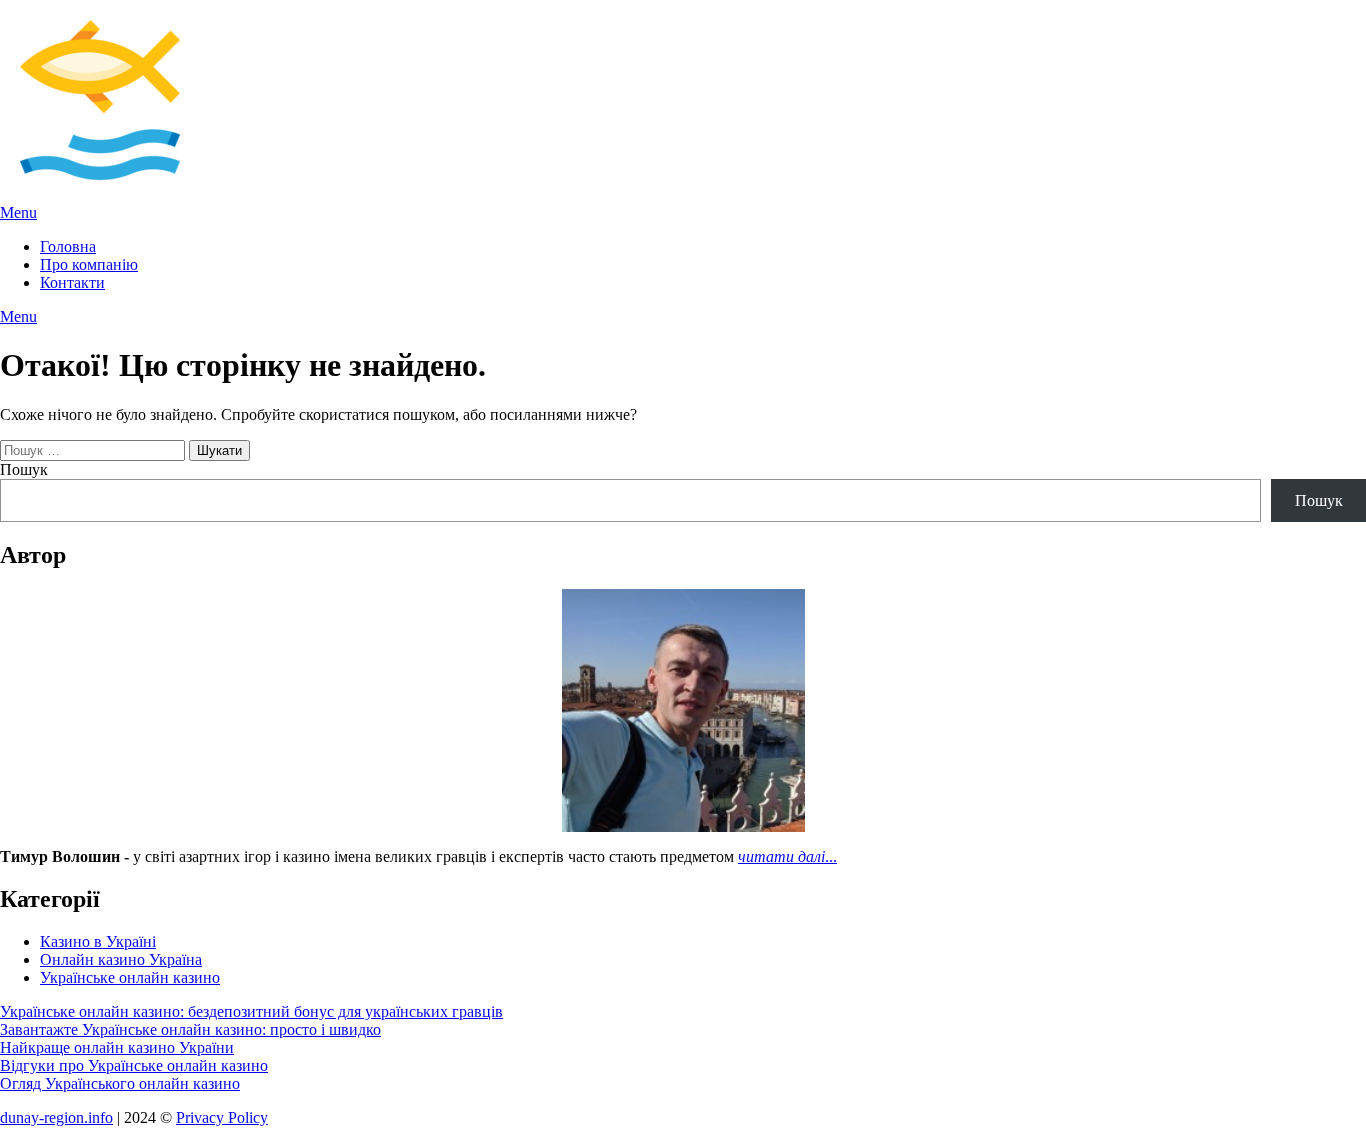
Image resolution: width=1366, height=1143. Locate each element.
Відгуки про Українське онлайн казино (134, 1065)
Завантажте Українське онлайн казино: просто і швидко (190, 1029)
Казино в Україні (98, 941)
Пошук (24, 469)
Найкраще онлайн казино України (117, 1047)
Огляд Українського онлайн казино (120, 1083)
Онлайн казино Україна (121, 959)
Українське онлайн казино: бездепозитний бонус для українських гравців (251, 1011)
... (787, 856)
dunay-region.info (56, 1117)
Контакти (72, 282)
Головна (68, 246)
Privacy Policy (222, 1117)
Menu (18, 212)
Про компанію (89, 264)
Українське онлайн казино (130, 977)
